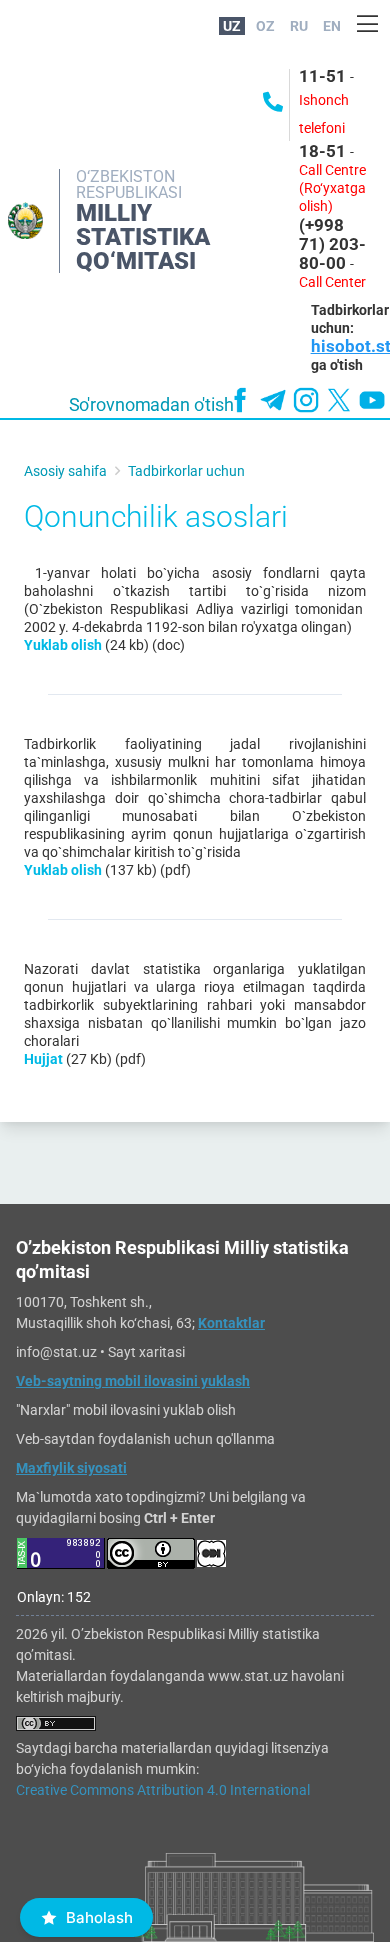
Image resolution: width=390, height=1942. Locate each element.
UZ (232, 26)
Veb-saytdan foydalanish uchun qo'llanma (145, 1439)
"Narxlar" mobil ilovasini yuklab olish (126, 1410)
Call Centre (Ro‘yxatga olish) (332, 188)
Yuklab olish (63, 645)
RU (299, 26)
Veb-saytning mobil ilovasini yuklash (133, 1381)
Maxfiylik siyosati (71, 1468)
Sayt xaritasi (146, 1352)
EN (332, 26)
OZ (265, 26)
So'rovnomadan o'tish (151, 405)
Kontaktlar (231, 1323)
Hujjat (43, 1059)
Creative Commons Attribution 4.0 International (163, 1790)
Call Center (332, 282)
